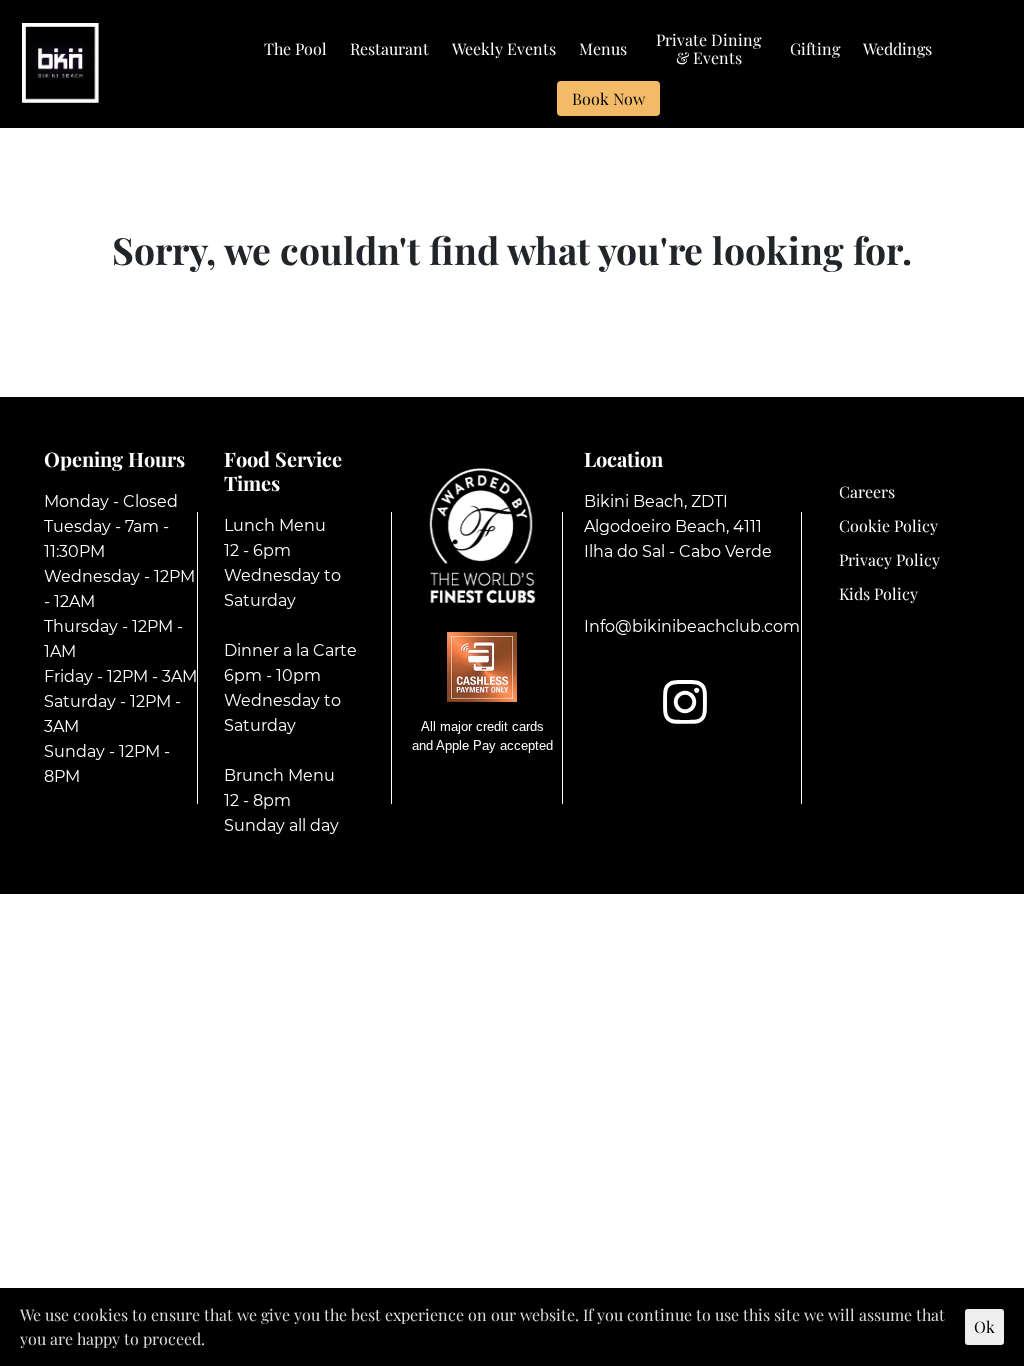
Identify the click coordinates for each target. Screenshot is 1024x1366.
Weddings (897, 49)
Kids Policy (878, 593)
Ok (984, 1326)
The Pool (295, 49)
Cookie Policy (888, 525)
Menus (603, 49)
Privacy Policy (889, 559)
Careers (867, 491)
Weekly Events (504, 49)
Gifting (815, 49)
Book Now (608, 98)
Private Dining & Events (708, 49)
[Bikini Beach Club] (60, 60)
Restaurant (389, 49)
